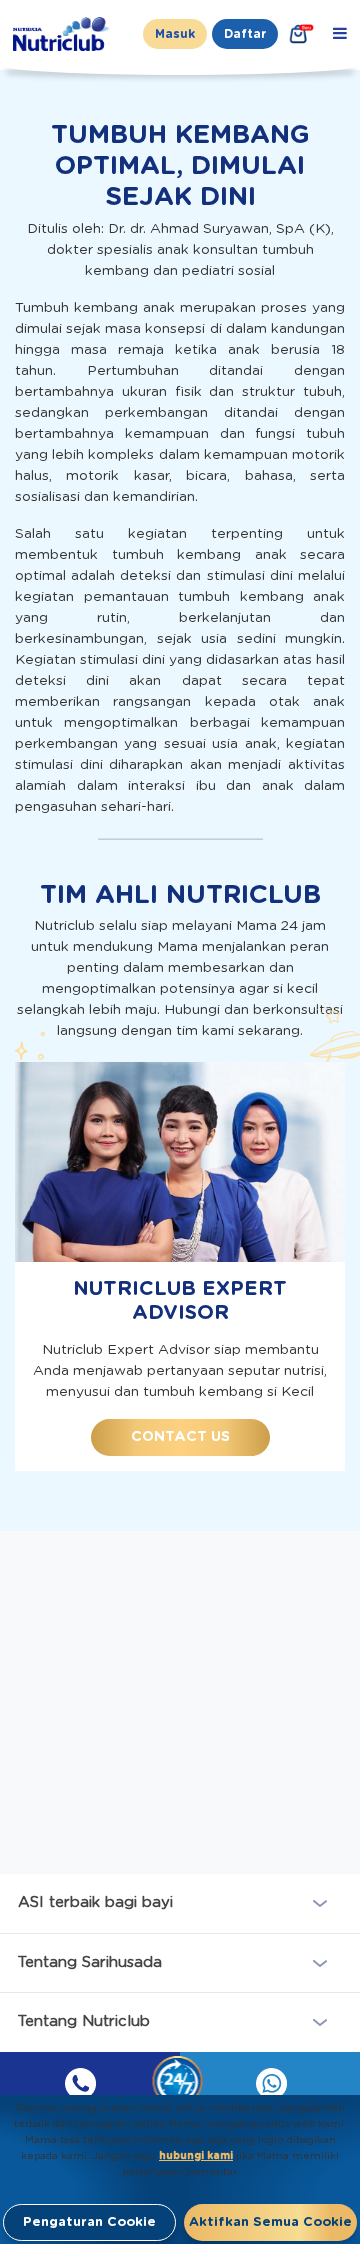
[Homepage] (63, 34)
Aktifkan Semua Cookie (270, 2222)
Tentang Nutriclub (84, 2021)
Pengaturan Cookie (89, 2222)
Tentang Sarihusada (90, 1962)
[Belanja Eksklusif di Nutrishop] (299, 34)
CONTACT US (180, 1437)
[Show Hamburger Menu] (340, 34)
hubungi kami (196, 2156)
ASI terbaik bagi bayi (95, 1902)
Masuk (175, 34)
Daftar (245, 34)
